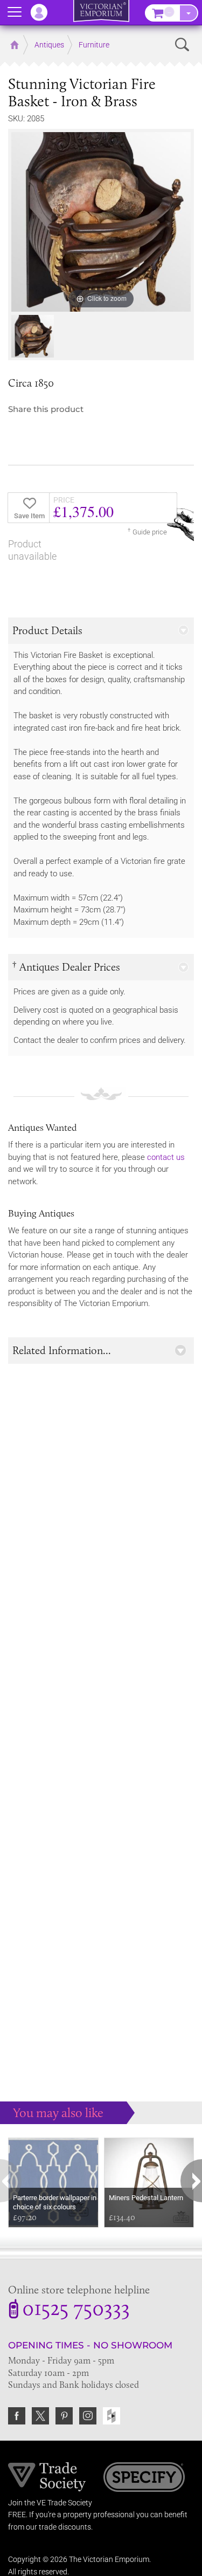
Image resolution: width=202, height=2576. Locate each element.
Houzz (112, 2416)
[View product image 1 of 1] (33, 336)
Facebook (17, 2416)
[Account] (44, 12)
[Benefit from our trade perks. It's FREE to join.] (47, 2476)
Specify (144, 2478)
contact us (166, 1157)
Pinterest (64, 2416)
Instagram (88, 2416)
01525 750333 (76, 2310)
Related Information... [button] (62, 1350)
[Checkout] (189, 13)
